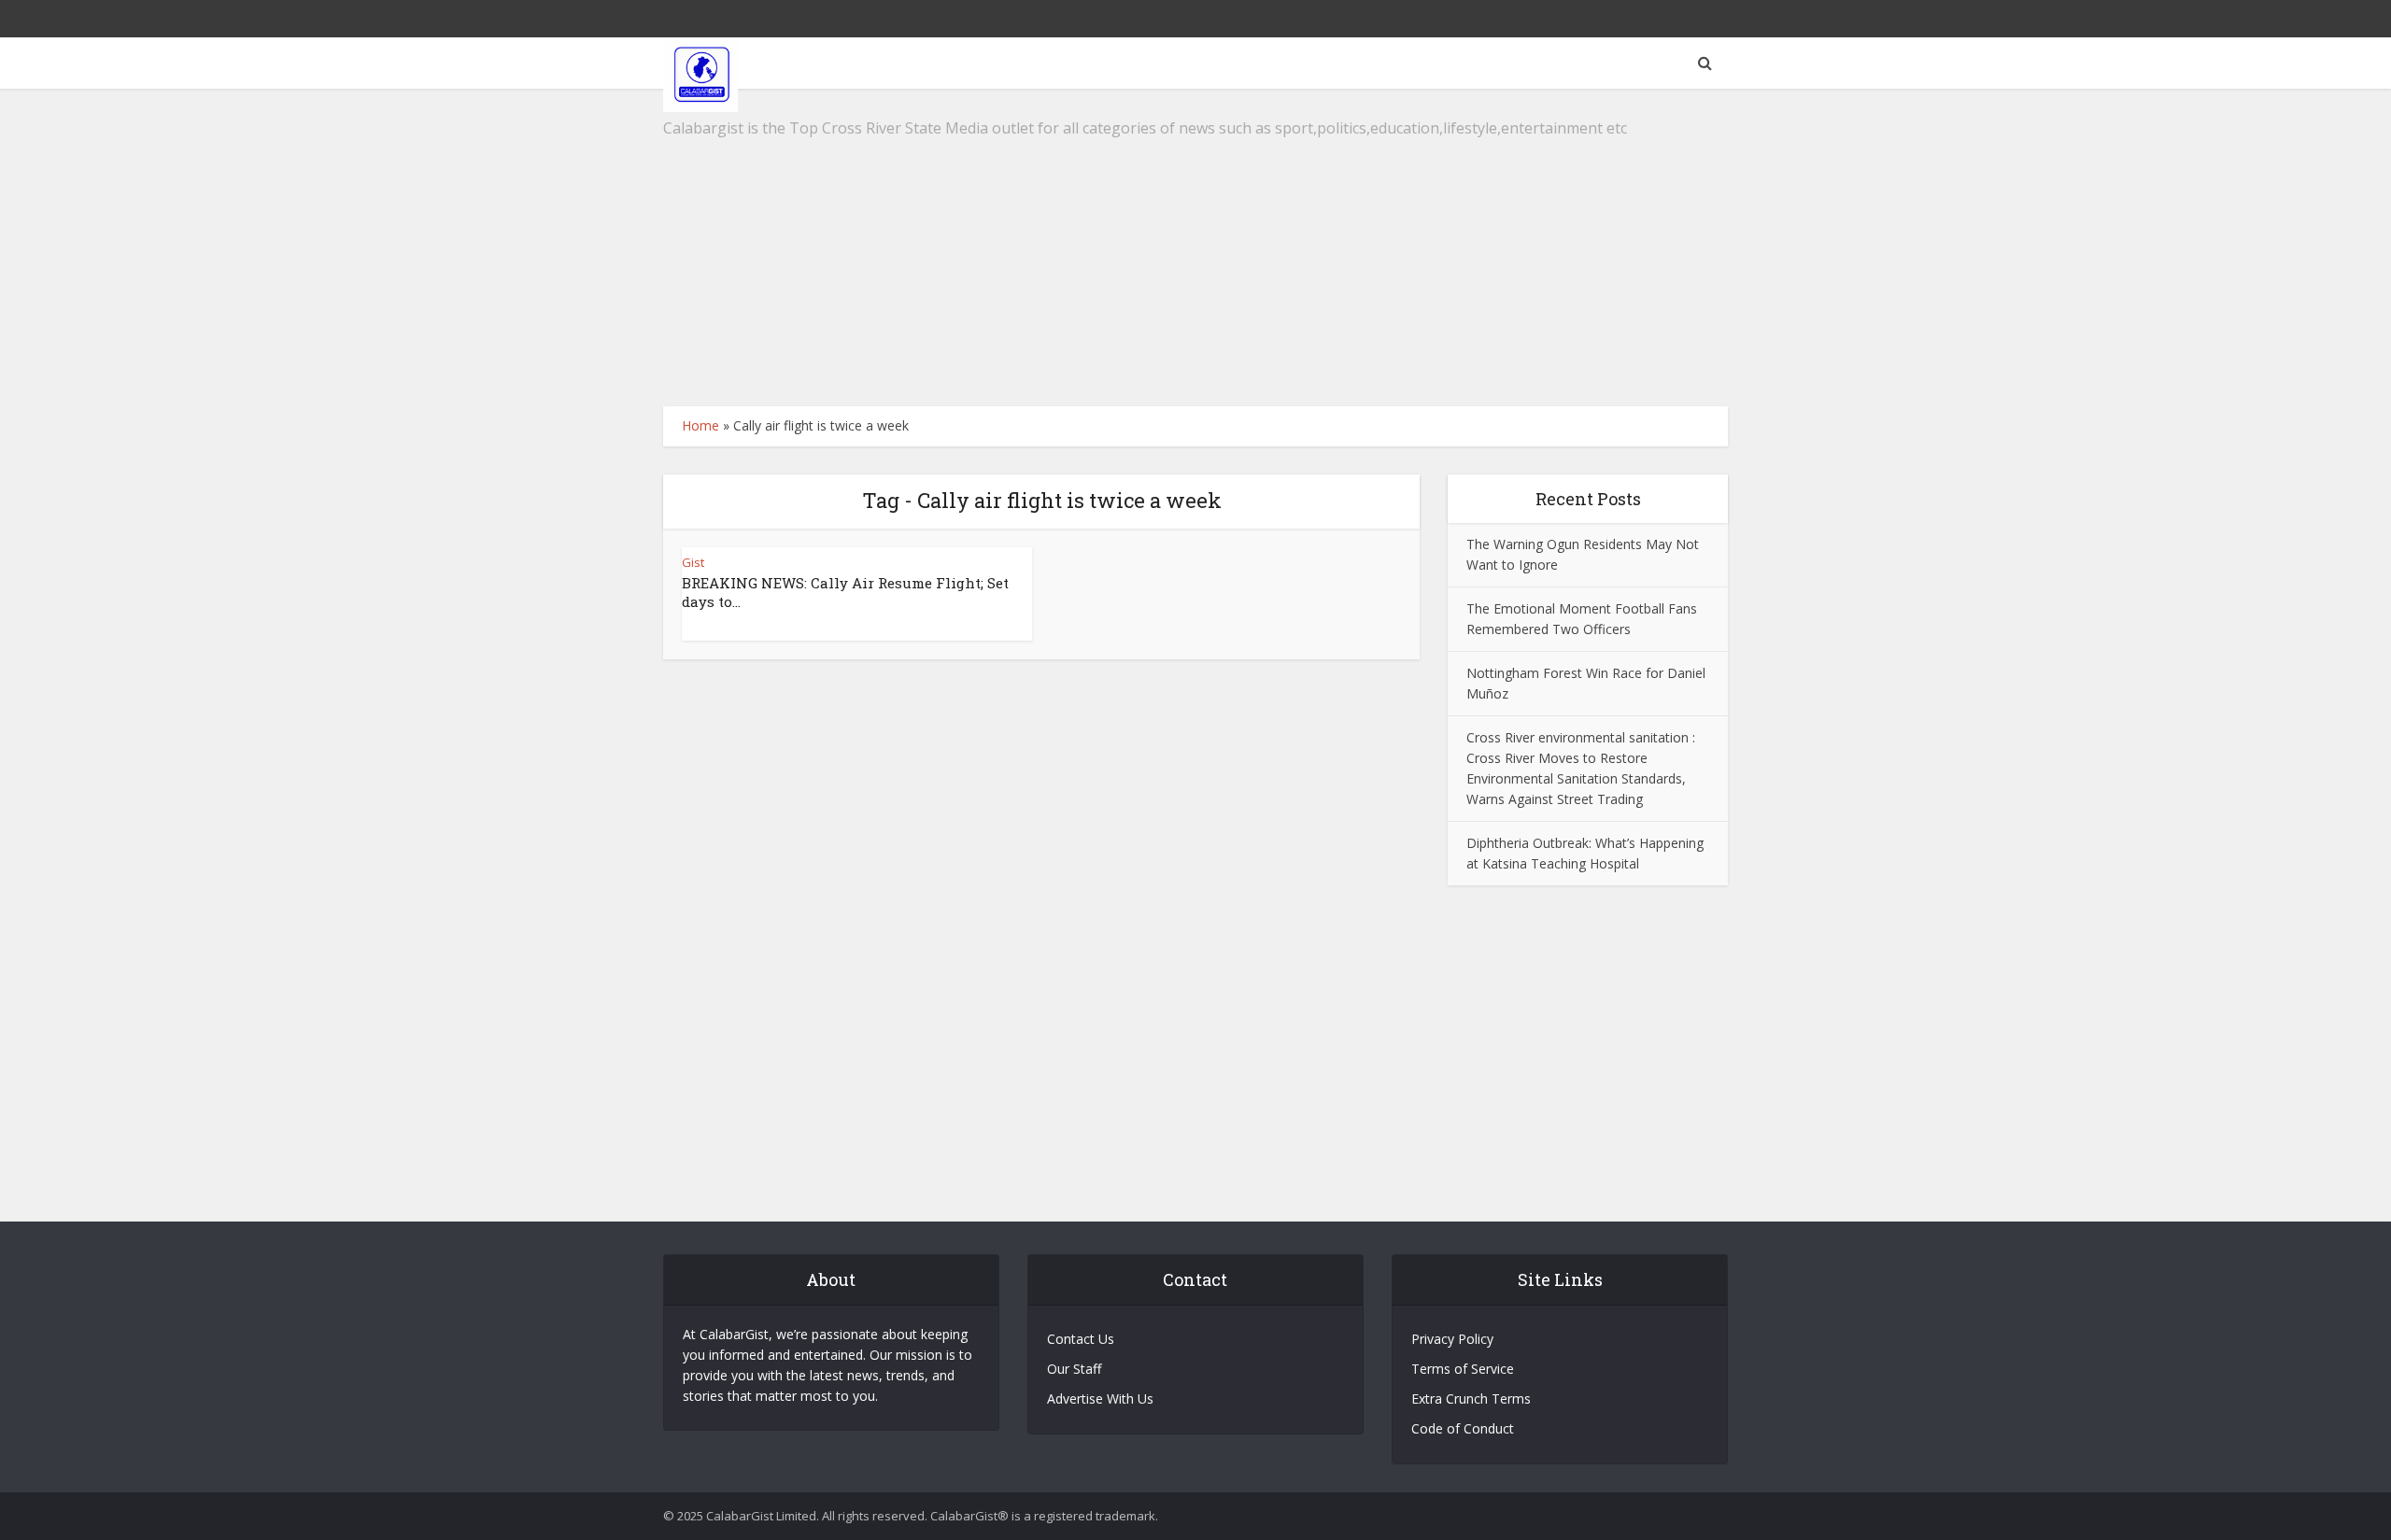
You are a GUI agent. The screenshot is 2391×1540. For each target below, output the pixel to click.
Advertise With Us (1100, 1399)
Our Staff (1074, 1369)
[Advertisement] (1195, 247)
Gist (693, 562)
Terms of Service (1463, 1369)
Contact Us (1081, 1339)
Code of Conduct (1463, 1428)
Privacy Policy (1452, 1339)
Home (700, 425)
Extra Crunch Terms (1471, 1399)
